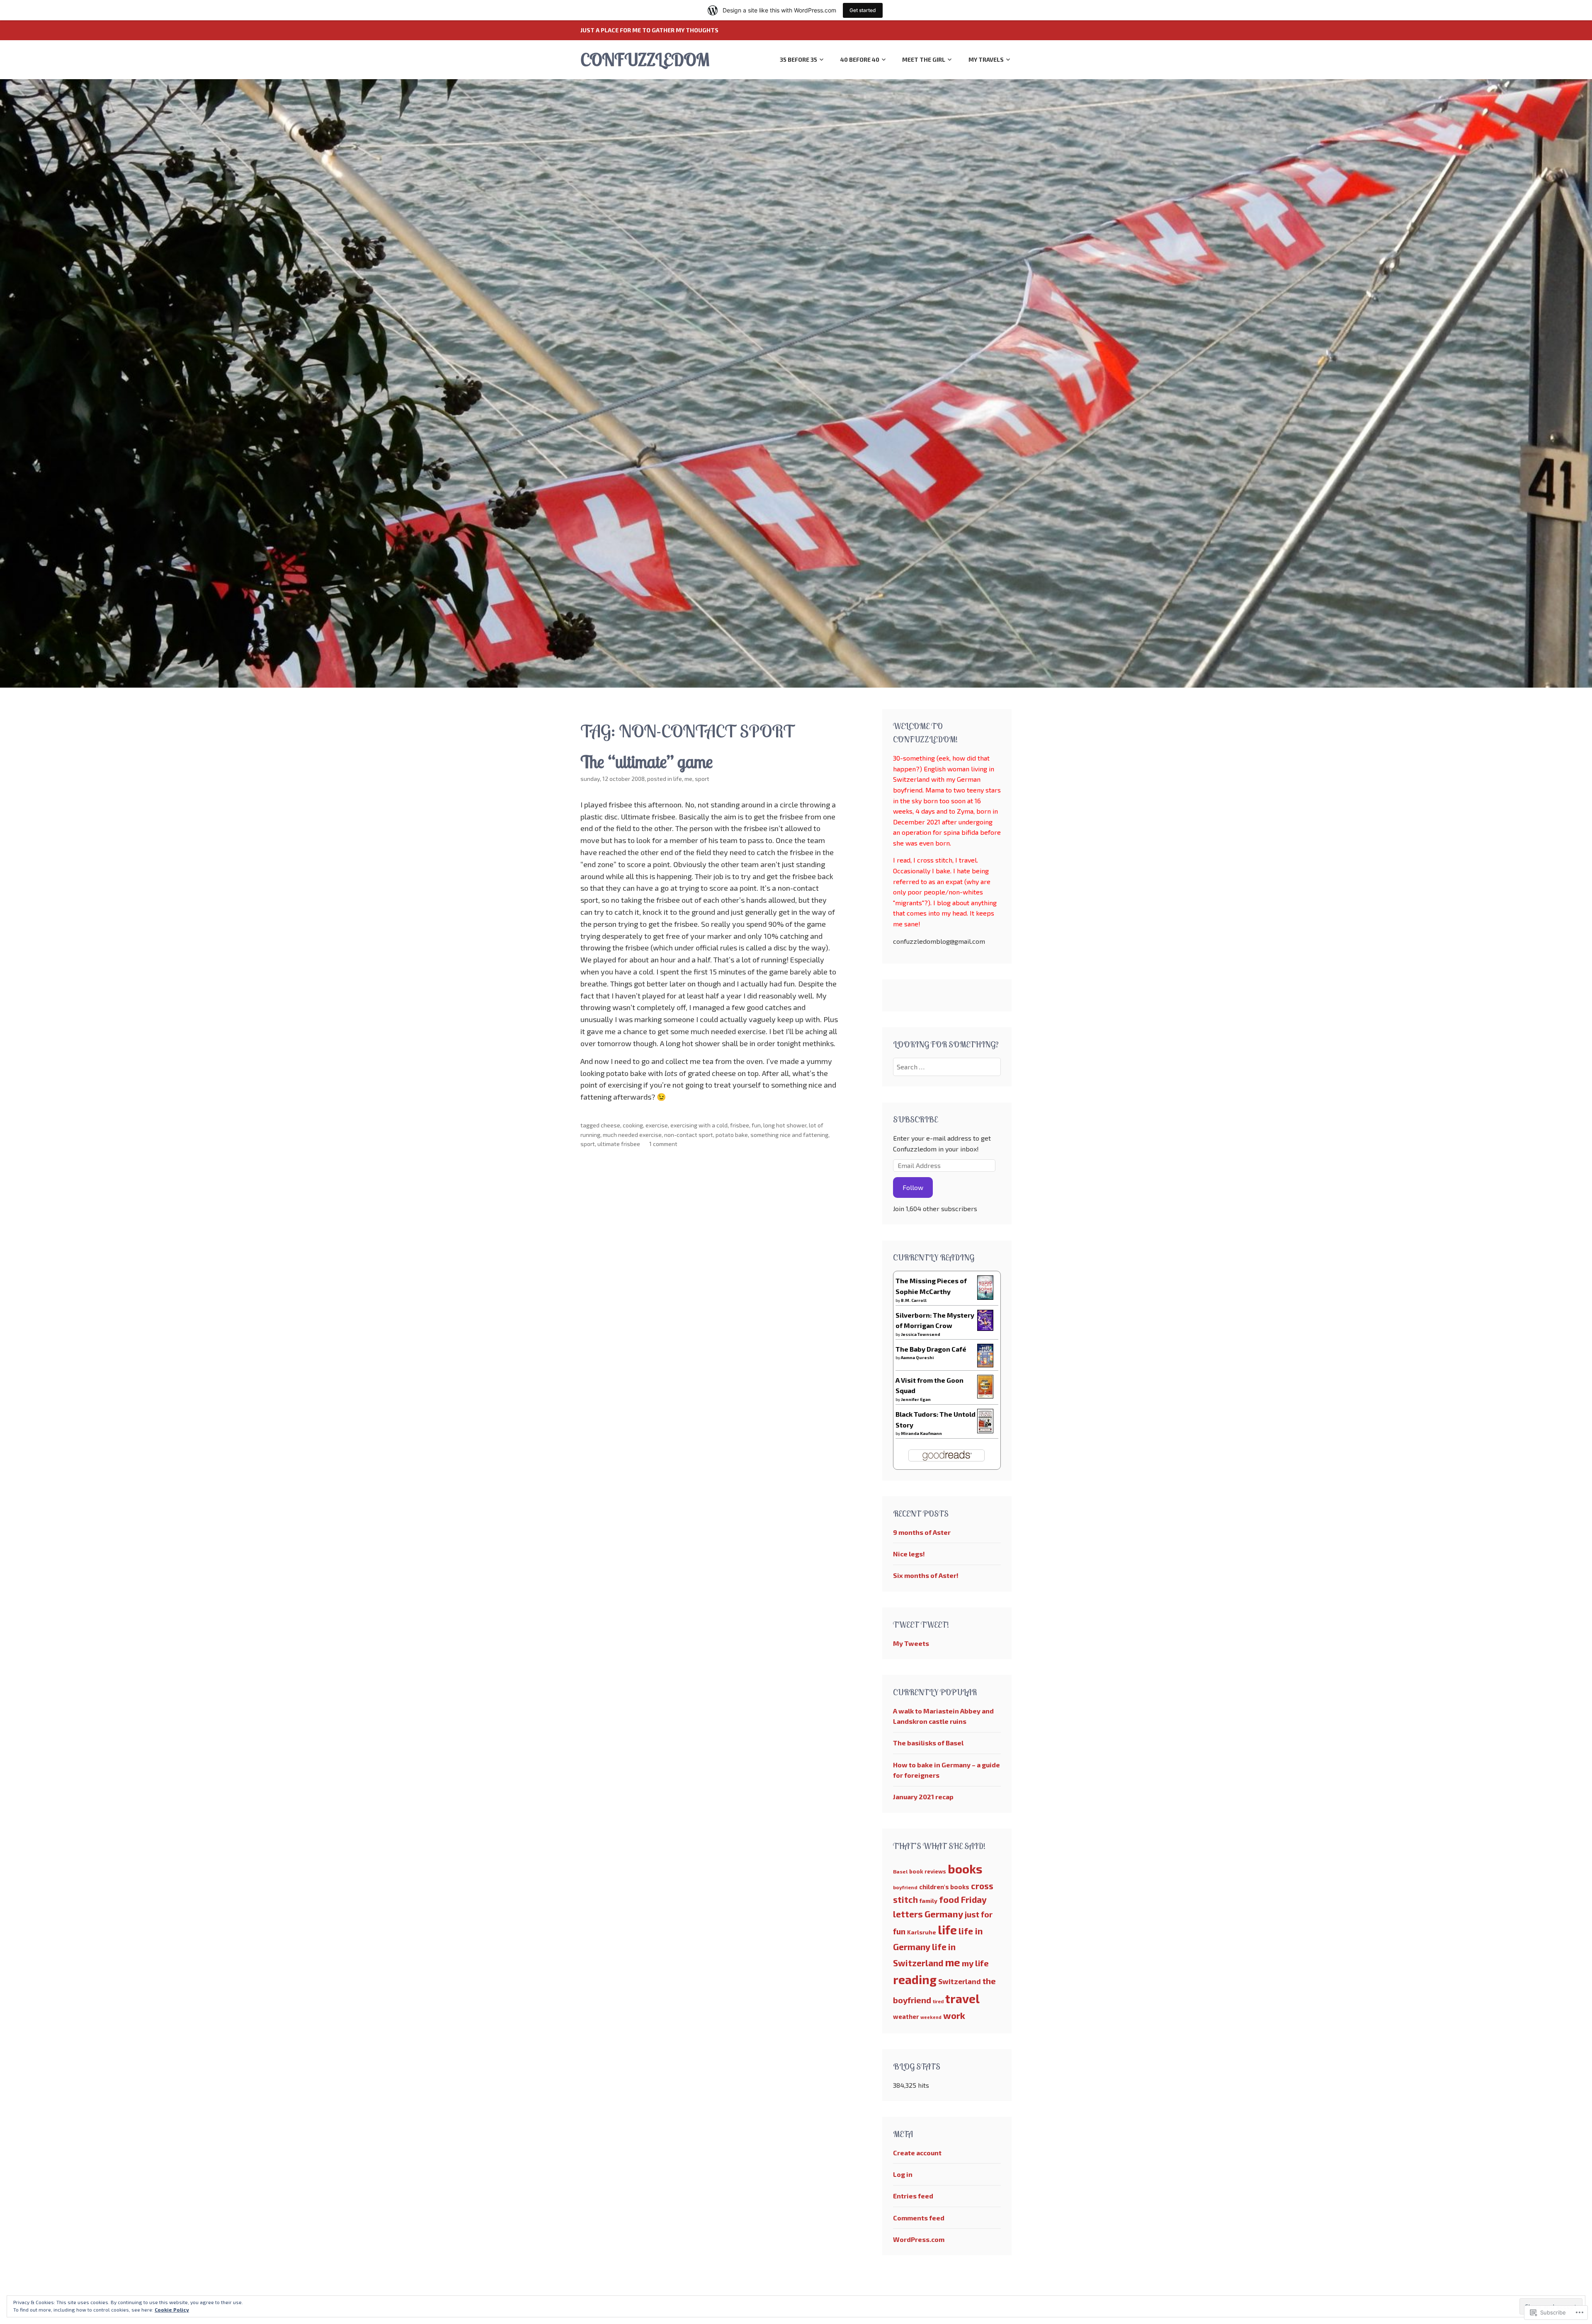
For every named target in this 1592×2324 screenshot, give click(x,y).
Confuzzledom (645, 59)
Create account (917, 2153)
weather (906, 2016)
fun (756, 1125)
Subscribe (915, 1119)
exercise (657, 1125)
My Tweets (911, 1643)
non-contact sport (689, 1135)
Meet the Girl (924, 59)
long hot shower (785, 1125)
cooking (633, 1125)
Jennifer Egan (916, 1399)
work (954, 2015)
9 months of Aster (922, 1532)
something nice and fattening (789, 1135)
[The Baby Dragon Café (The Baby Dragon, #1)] (985, 1365)
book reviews (928, 1871)
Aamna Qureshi (917, 1357)
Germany (944, 1914)
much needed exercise (632, 1135)
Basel (900, 1871)
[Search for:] (947, 1067)
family (928, 1901)
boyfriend (905, 1887)
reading (915, 1980)
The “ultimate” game (647, 762)
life (678, 779)
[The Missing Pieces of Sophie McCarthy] (985, 1297)
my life (975, 1963)
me (688, 779)
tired (938, 2001)
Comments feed (919, 2218)
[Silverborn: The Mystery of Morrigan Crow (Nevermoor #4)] (985, 1328)
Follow (913, 1187)
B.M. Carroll (914, 1300)
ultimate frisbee (619, 1144)
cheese (610, 1125)
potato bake (732, 1135)
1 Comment (663, 1144)
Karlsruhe (922, 1932)
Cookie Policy (172, 2309)
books (965, 1869)
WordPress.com (919, 2239)
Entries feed (913, 2196)
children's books (944, 1887)
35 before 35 (798, 59)
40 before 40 (860, 59)
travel (962, 1999)
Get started (863, 10)
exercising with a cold (699, 1125)
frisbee (740, 1125)
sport (702, 779)
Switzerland (960, 1981)
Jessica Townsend (921, 1334)
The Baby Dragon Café (931, 1349)
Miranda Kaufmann (921, 1433)
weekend (931, 2017)
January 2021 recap (923, 1797)
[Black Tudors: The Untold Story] (985, 1431)
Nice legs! (909, 1554)
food (949, 1899)
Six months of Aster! (926, 1575)
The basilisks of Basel (928, 1743)
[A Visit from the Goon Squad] (985, 1396)
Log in (903, 2174)
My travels (986, 59)
